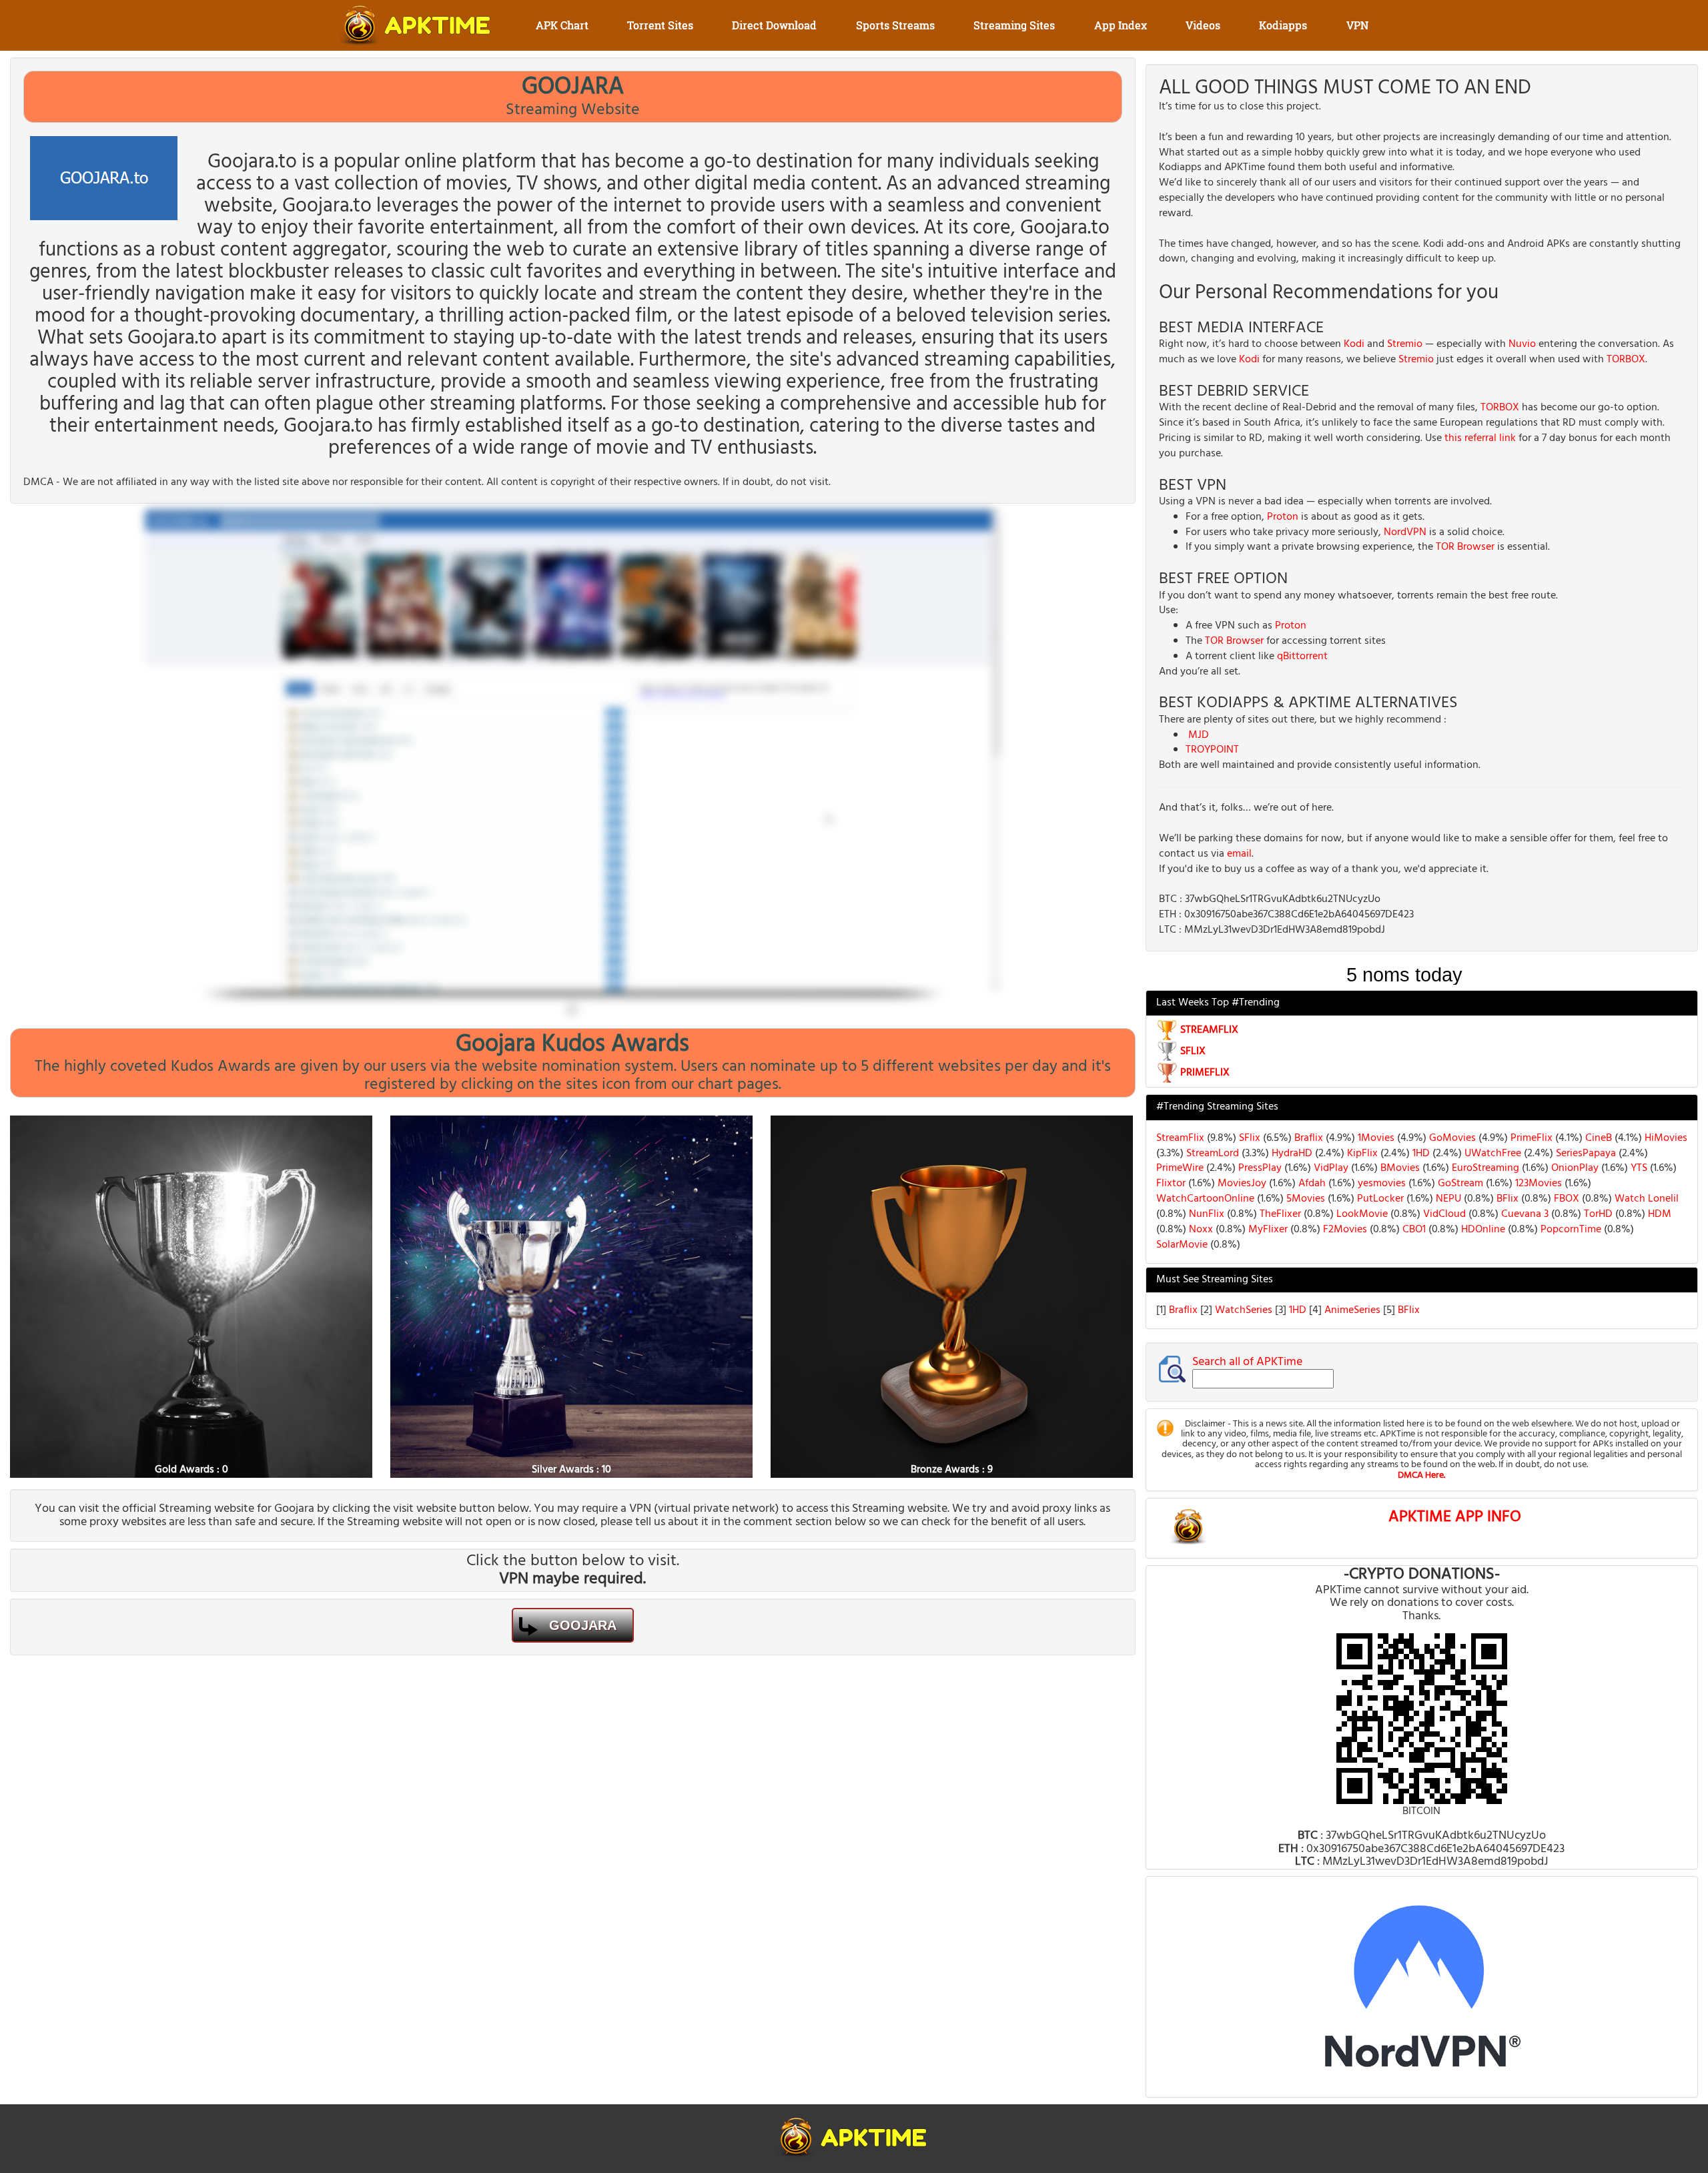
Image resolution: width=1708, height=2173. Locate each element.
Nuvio (1522, 344)
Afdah (1312, 1184)
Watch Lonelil (1645, 1199)
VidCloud (1443, 1214)
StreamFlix (1180, 1138)
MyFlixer (1268, 1230)
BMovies (1399, 1168)
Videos (1203, 25)
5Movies (1304, 1199)
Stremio (1405, 344)
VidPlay (1330, 1168)
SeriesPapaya (1585, 1154)
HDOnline (1482, 1230)
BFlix (1506, 1199)
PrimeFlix (1530, 1138)
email (1239, 854)
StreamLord (1211, 1154)
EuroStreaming (1484, 1168)
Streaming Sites (1014, 25)
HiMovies (1665, 1138)
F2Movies (1344, 1230)
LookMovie (1361, 1214)
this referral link (1480, 438)
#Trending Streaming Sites (1217, 1107)
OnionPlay (1574, 1168)
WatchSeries (1245, 1310)
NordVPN (1405, 532)
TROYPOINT (1212, 750)
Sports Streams (895, 25)
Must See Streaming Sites (1215, 1280)
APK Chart (562, 25)
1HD (1420, 1154)
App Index (1121, 25)
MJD (1199, 735)
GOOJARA (583, 1625)
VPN (1357, 25)
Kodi (1354, 344)
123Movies (1537, 1184)
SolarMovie (1182, 1245)
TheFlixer (1279, 1214)
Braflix (1307, 1138)
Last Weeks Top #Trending (1218, 1003)
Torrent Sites (660, 25)
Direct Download (774, 25)
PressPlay (1259, 1168)
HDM (1658, 1214)
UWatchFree (1491, 1154)
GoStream (1459, 1184)
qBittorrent (1302, 657)
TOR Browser (1465, 547)
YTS (1638, 1168)
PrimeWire (1180, 1168)
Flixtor (1171, 1184)
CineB (1597, 1138)
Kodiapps (1283, 25)
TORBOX (1626, 360)
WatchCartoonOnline (1205, 1199)
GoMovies (1451, 1138)
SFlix (1248, 1138)
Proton (1283, 517)
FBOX (1565, 1199)
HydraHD (1291, 1154)
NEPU (1447, 1199)
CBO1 (1413, 1230)
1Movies (1375, 1138)
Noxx (1201, 1230)
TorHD (1597, 1214)
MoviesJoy (1241, 1184)
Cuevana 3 (1524, 1214)
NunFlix (1205, 1214)
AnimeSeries (1354, 1310)
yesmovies (1380, 1184)
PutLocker (1379, 1199)
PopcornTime (1570, 1230)
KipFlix (1361, 1154)
